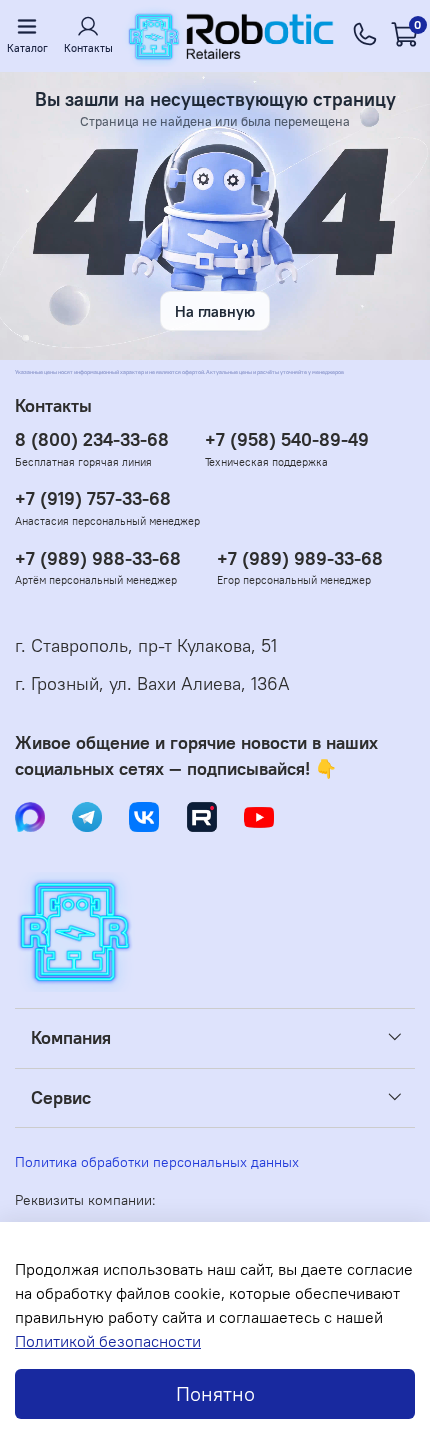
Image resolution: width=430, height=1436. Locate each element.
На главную (215, 311)
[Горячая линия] (365, 36)
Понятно (215, 1393)
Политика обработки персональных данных (157, 1162)
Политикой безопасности (108, 1341)
